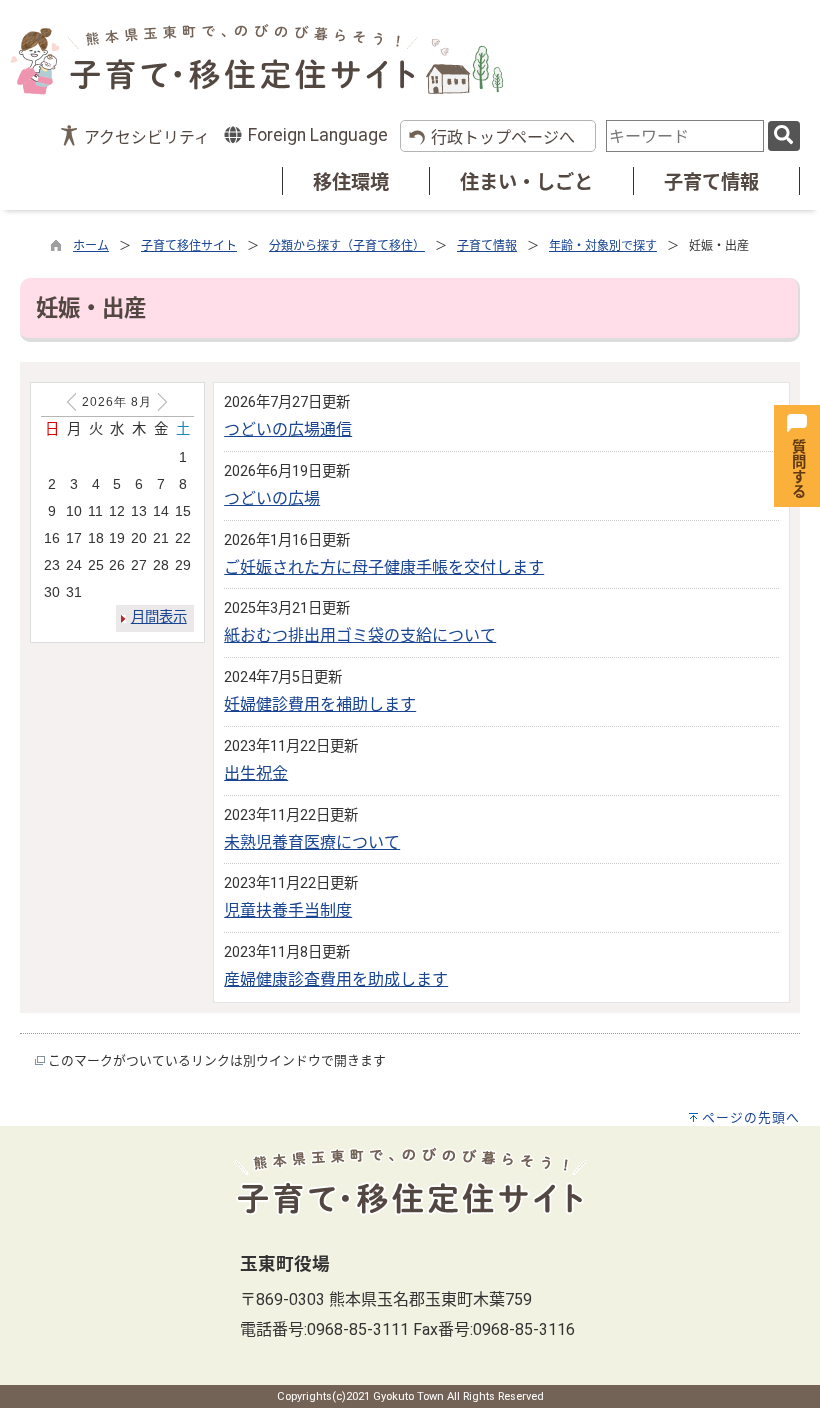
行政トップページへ (503, 137)
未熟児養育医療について (312, 842)
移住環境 (351, 182)
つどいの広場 (272, 498)
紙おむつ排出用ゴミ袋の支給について (360, 635)
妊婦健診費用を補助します (320, 704)
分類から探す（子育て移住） (347, 246)
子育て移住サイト (189, 246)
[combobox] (685, 136)
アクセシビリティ (147, 137)
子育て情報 (711, 182)
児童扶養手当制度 (288, 910)
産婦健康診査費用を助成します (336, 979)
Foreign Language (316, 135)
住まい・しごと (526, 182)
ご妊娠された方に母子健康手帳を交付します (384, 567)
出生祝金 (256, 773)
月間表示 (159, 617)
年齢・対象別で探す (603, 246)
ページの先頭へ (751, 1117)
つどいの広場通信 (288, 429)
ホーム (91, 246)
